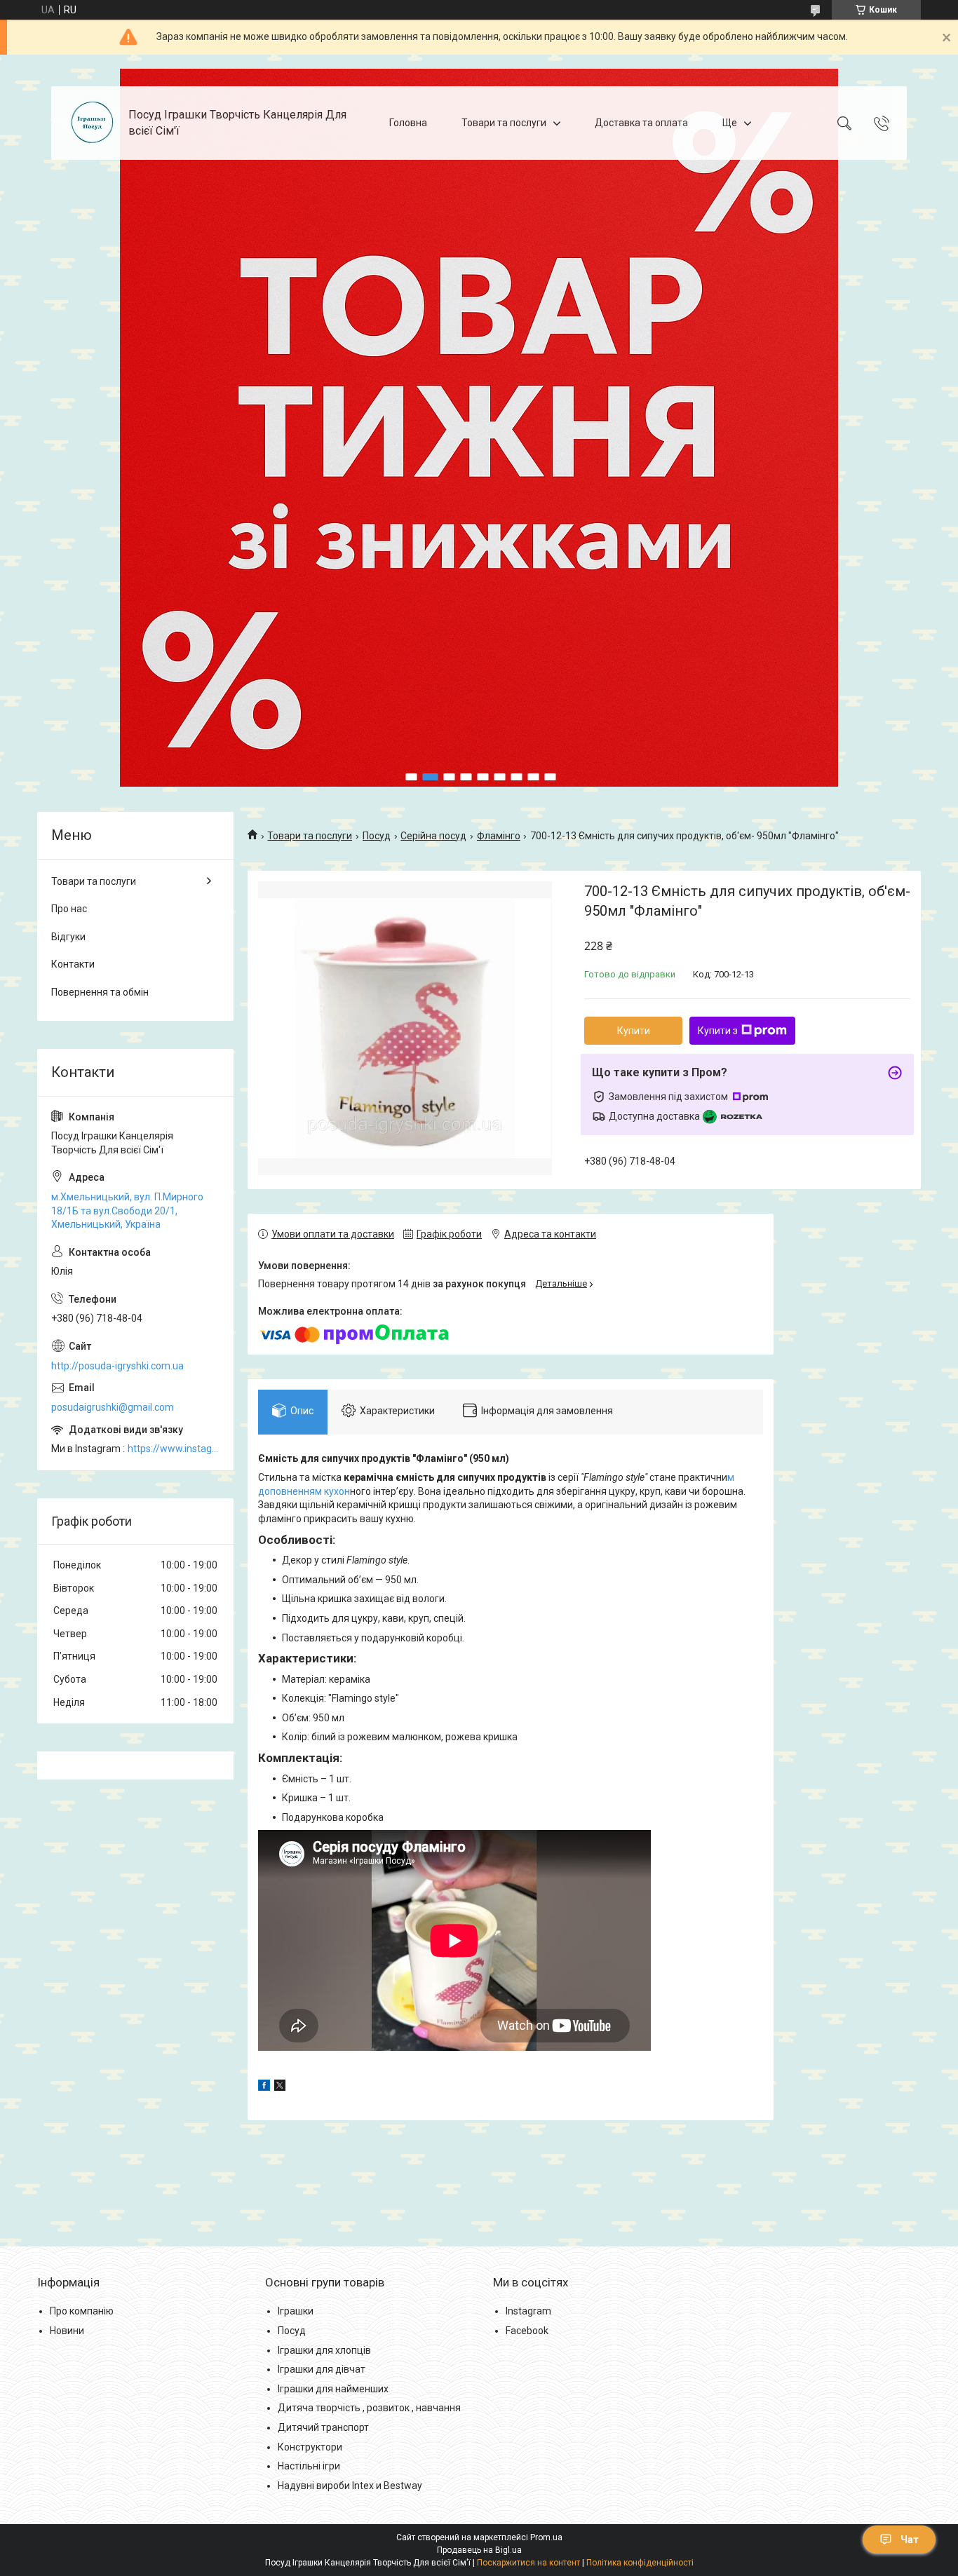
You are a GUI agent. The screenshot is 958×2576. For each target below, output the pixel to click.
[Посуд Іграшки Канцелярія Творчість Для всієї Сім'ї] (92, 123)
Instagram (528, 2311)
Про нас (69, 909)
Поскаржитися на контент (528, 2563)
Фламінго (499, 836)
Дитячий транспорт (323, 2427)
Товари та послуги (504, 123)
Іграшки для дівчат (322, 2369)
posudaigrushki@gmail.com (113, 1407)
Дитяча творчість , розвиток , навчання (369, 2408)
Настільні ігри (309, 2466)
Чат (910, 2540)
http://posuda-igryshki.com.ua (117, 1366)
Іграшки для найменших (333, 2389)
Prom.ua (546, 2537)
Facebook (527, 2331)
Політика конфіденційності (640, 2563)
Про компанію (82, 2311)
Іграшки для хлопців (324, 2350)
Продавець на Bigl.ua (479, 2550)
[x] (280, 2087)
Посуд (377, 836)
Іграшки (296, 2311)
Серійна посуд (433, 836)
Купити (634, 1031)
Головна (408, 123)
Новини (67, 2331)
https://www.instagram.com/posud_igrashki (174, 1449)
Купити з (718, 1031)
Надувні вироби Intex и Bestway (350, 2486)
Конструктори (310, 2447)
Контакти (73, 964)
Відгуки (68, 937)
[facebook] (264, 2087)
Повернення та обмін (100, 992)
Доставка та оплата (641, 123)
